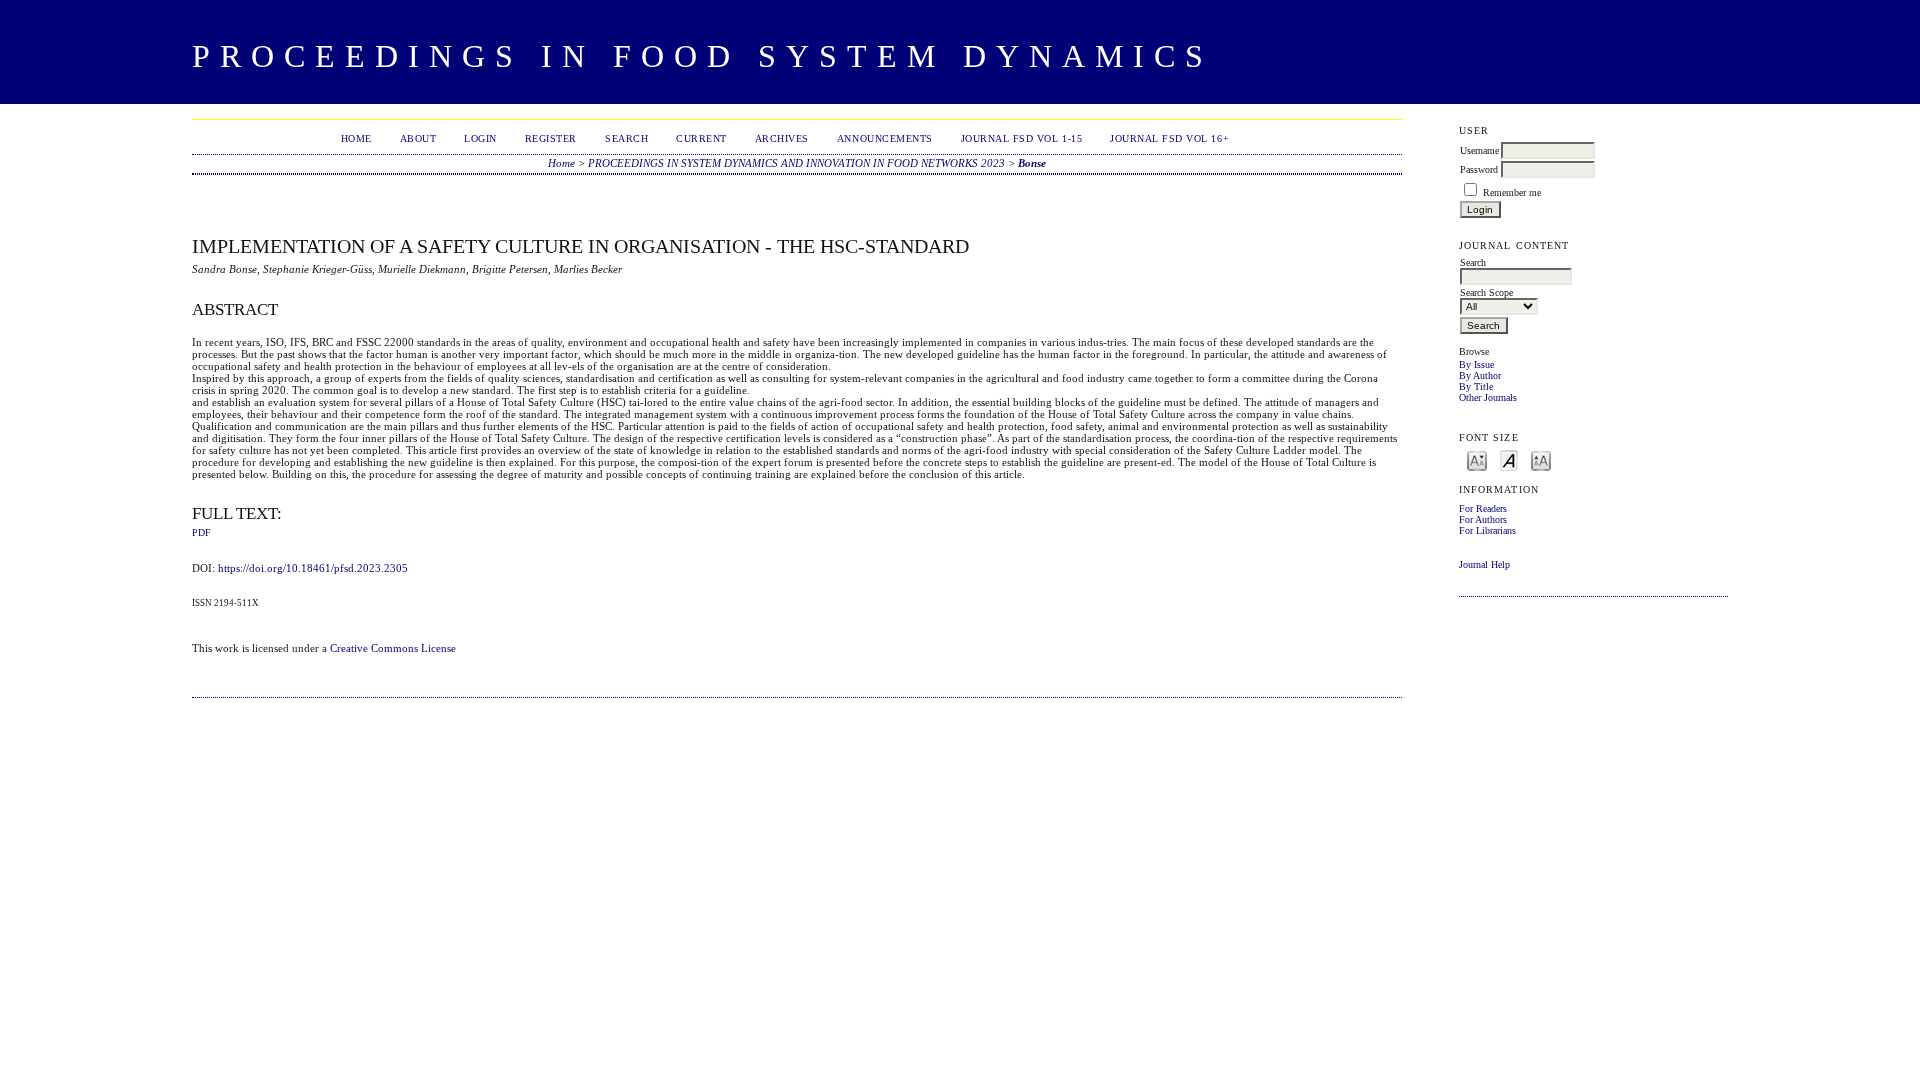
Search (626, 138)
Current (701, 138)
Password (1479, 169)
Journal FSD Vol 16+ (1169, 138)
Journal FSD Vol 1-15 (1021, 138)
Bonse (1032, 163)
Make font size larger (1541, 459)
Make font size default (1509, 459)
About (418, 138)
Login (480, 138)
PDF (201, 533)
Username (1479, 150)
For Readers (1483, 508)
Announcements (885, 138)
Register (551, 138)
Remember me (1512, 192)
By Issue (1476, 364)
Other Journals (1488, 397)
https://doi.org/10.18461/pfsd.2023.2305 (313, 568)
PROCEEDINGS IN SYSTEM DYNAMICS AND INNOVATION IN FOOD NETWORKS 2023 (796, 163)
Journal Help (1484, 564)
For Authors (1483, 519)
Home (356, 138)
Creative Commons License (393, 648)
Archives (782, 138)
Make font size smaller (1477, 459)
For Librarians (1487, 530)
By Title (1476, 386)
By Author (1480, 375)
